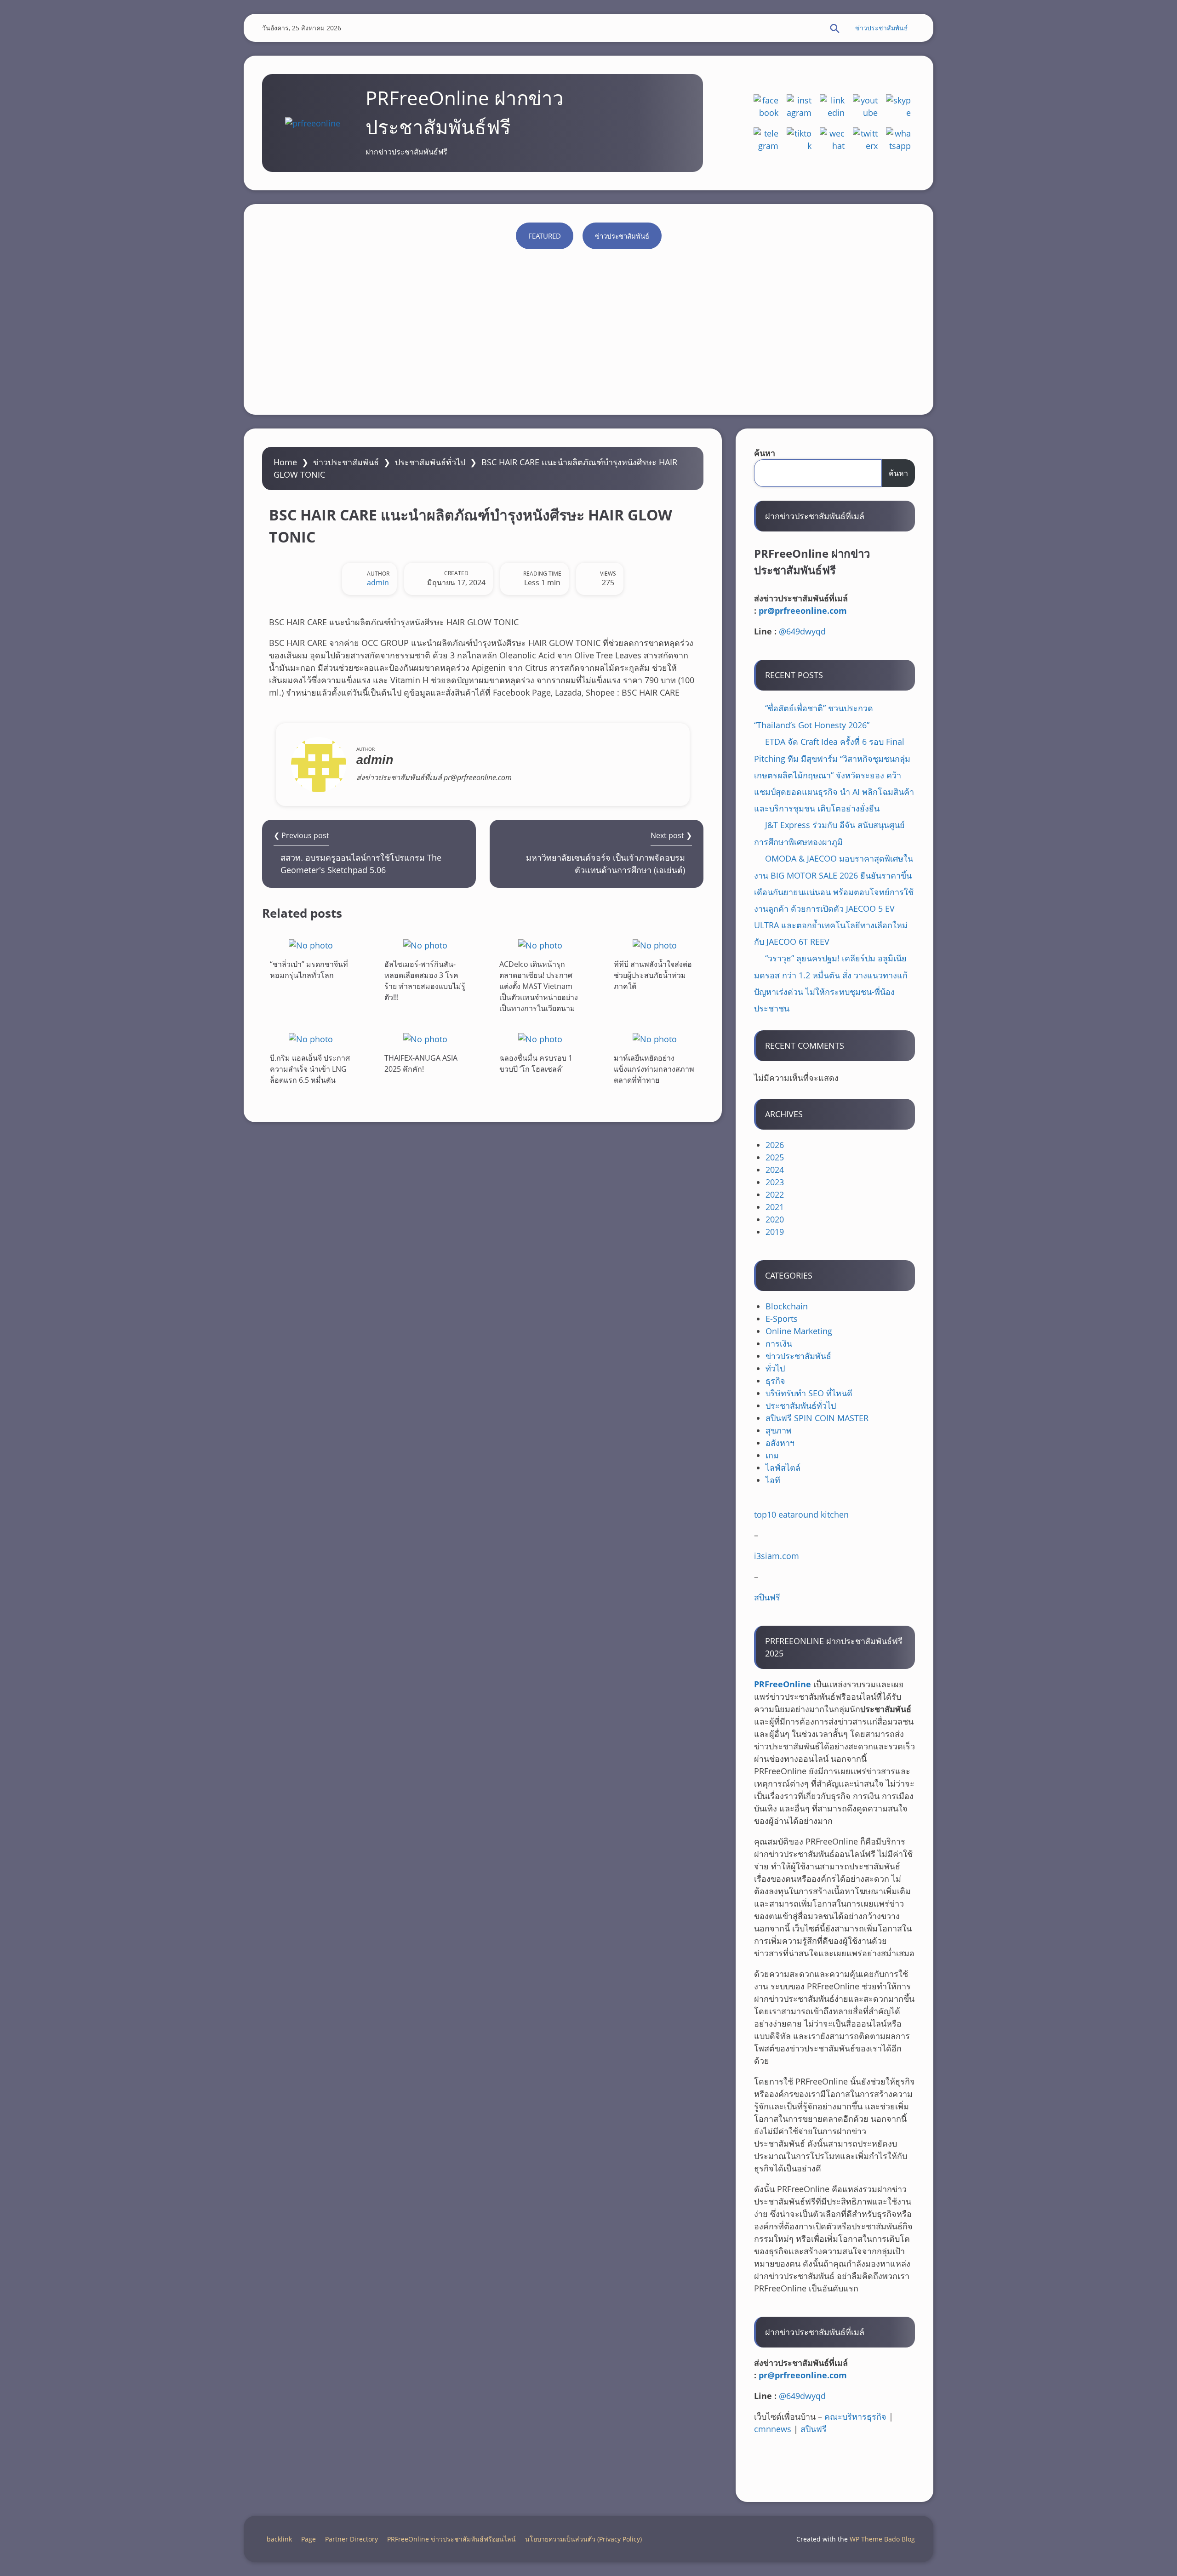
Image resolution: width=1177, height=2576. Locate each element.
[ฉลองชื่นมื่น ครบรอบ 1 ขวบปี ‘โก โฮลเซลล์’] (540, 1039)
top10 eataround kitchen (801, 1514)
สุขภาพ (779, 1430)
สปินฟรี (767, 1597)
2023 (775, 1182)
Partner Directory (351, 2539)
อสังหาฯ (780, 1443)
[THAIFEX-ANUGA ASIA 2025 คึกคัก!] (425, 1039)
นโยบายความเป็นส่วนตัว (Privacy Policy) (583, 2539)
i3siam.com (777, 1556)
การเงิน (779, 1343)
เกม (772, 1455)
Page (309, 2539)
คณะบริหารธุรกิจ (855, 2416)
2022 (775, 1194)
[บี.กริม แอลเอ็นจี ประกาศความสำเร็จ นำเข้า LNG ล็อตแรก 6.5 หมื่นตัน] (311, 1039)
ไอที (773, 1480)
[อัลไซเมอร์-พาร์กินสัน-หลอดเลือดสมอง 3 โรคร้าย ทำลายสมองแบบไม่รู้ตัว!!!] (425, 945)
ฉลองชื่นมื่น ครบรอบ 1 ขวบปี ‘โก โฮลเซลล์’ (536, 1063)
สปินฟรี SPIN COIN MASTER (817, 1418)
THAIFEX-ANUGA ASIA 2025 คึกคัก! (421, 1063)
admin (378, 583)
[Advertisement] (588, 327)
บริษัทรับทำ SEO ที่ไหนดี (809, 1393)
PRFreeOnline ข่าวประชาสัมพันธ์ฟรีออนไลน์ (451, 2539)
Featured (545, 236)
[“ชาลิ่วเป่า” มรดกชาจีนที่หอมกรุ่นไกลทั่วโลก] (311, 945)
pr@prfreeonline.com (803, 611)
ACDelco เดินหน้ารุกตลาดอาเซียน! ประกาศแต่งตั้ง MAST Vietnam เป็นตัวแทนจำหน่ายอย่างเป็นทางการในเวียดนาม (539, 986)
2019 (775, 1232)
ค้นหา (765, 453)
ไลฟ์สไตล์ (783, 1468)
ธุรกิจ (775, 1381)
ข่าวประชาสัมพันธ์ (882, 28)
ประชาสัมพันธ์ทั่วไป (430, 462)
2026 (775, 1145)
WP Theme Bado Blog (882, 2539)
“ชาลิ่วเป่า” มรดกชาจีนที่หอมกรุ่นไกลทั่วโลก (309, 970)
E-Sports (782, 1319)
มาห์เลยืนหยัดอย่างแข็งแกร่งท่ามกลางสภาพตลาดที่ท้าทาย (654, 1069)
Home (285, 462)
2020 (775, 1219)
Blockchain (787, 1306)
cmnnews (773, 2429)
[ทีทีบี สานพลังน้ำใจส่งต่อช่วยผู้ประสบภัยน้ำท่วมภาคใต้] (655, 945)
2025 (775, 1157)
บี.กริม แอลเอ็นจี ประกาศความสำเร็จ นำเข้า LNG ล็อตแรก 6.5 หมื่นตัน (310, 1069)
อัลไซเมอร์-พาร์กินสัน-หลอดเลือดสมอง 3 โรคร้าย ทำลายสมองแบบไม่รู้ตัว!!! (425, 981)
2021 (775, 1207)
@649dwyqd (802, 631)
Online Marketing (799, 1331)
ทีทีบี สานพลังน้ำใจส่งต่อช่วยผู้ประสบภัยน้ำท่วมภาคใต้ (653, 975)
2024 (775, 1170)
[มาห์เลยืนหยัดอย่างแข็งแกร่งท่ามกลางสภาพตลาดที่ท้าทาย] (655, 1039)
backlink (279, 2539)
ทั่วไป (775, 1368)
